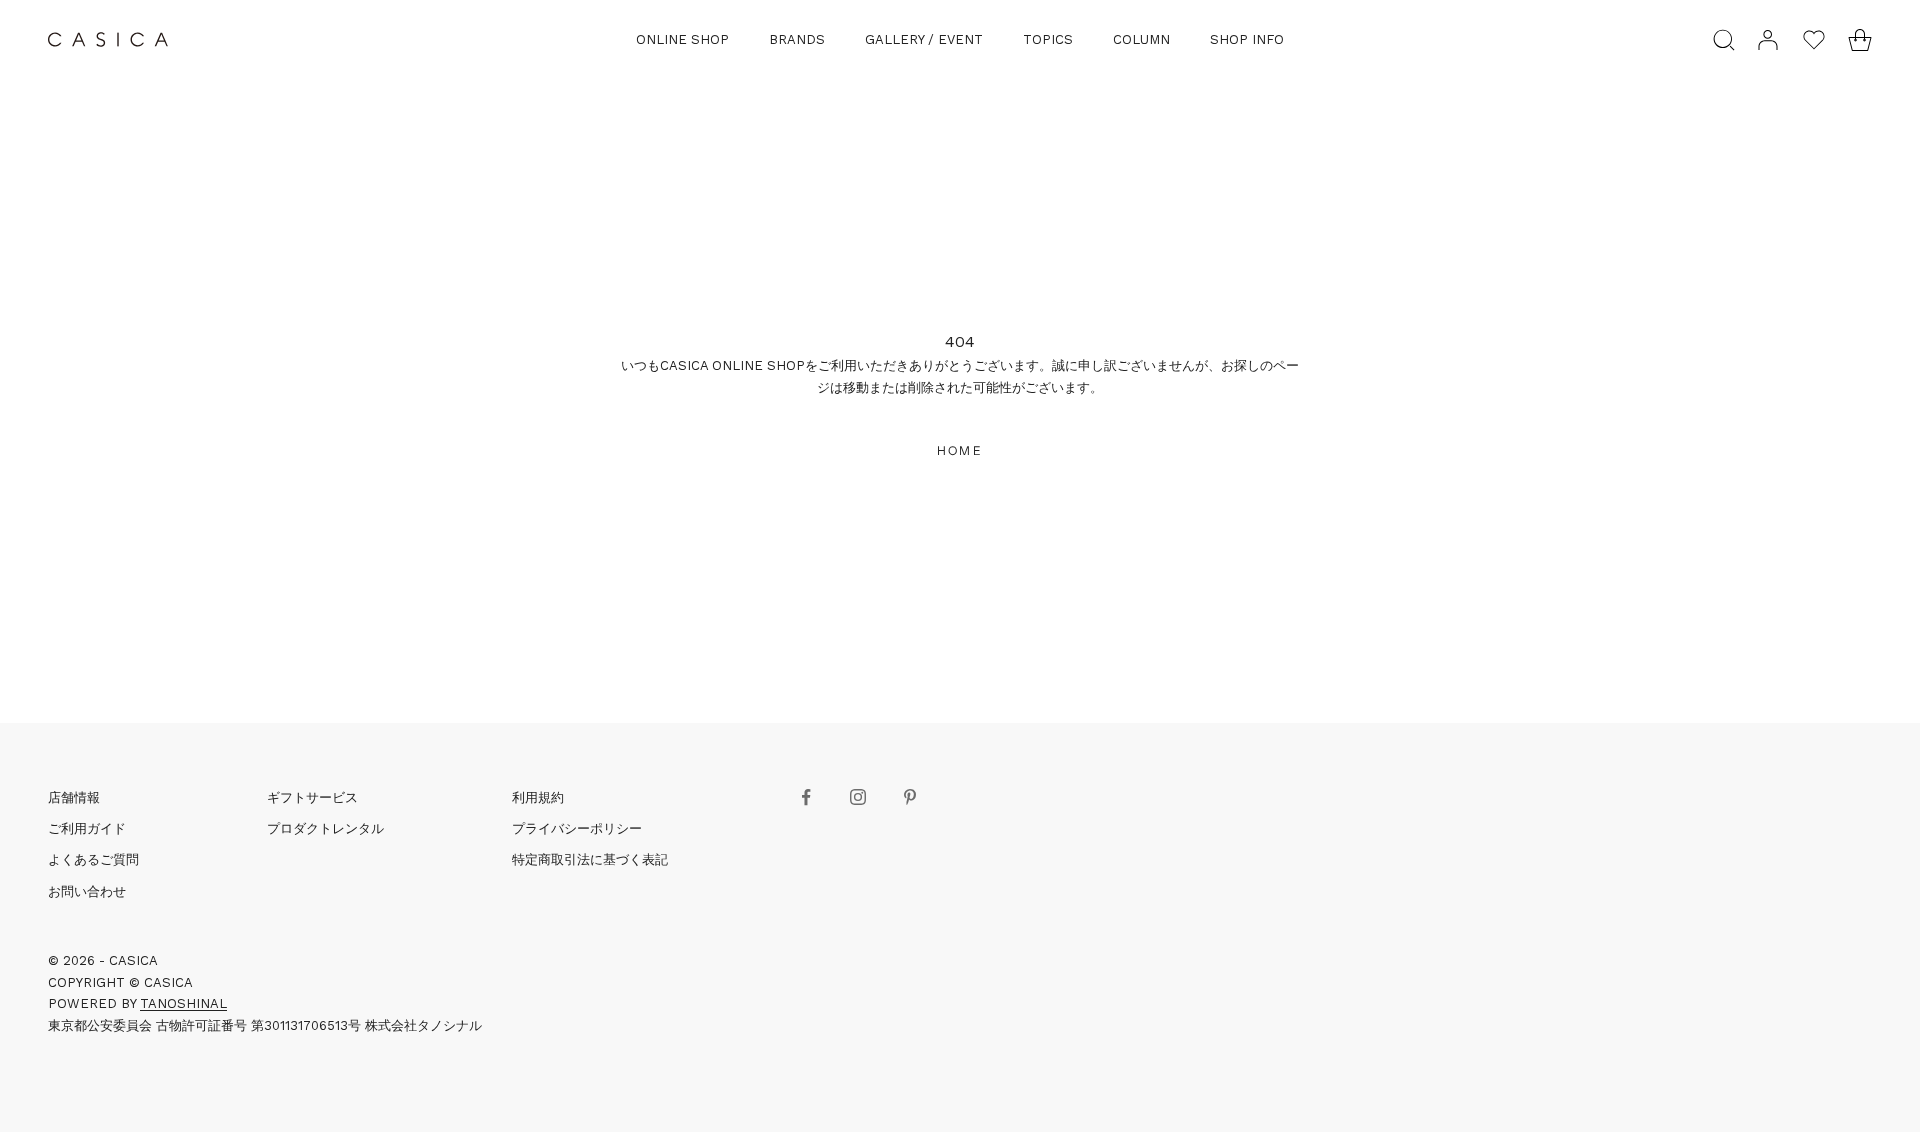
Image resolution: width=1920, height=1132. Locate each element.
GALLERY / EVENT (924, 39)
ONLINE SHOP (682, 39)
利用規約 (538, 797)
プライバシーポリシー (577, 828)
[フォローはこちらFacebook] (806, 797)
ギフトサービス (312, 797)
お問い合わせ (87, 891)
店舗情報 (74, 797)
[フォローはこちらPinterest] (910, 797)
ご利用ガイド (87, 828)
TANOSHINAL (183, 1003)
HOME (960, 450)
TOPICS (1048, 39)
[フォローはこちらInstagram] (858, 797)
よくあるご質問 (93, 859)
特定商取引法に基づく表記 (590, 859)
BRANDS (797, 39)
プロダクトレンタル (325, 828)
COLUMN (1141, 39)
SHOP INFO (1247, 39)
